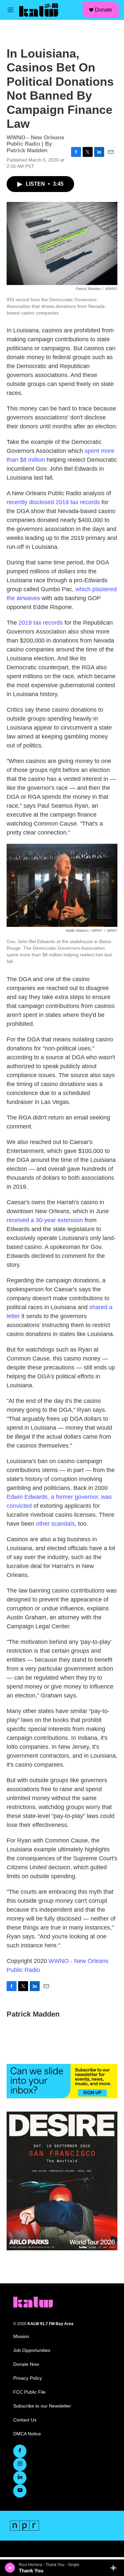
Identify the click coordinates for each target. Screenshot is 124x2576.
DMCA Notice (27, 2434)
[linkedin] (20, 2478)
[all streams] (115, 2568)
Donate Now (26, 2364)
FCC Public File (29, 2392)
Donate (103, 10)
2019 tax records (41, 623)
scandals (63, 1524)
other (43, 1524)
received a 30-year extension (45, 1220)
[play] (10, 2568)
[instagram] (20, 2464)
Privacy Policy (28, 2378)
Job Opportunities (32, 2350)
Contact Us (25, 2420)
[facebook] (20, 2451)
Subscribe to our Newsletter (42, 2406)
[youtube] (20, 2491)
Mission (21, 2337)
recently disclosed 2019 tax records (53, 502)
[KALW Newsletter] (62, 2081)
